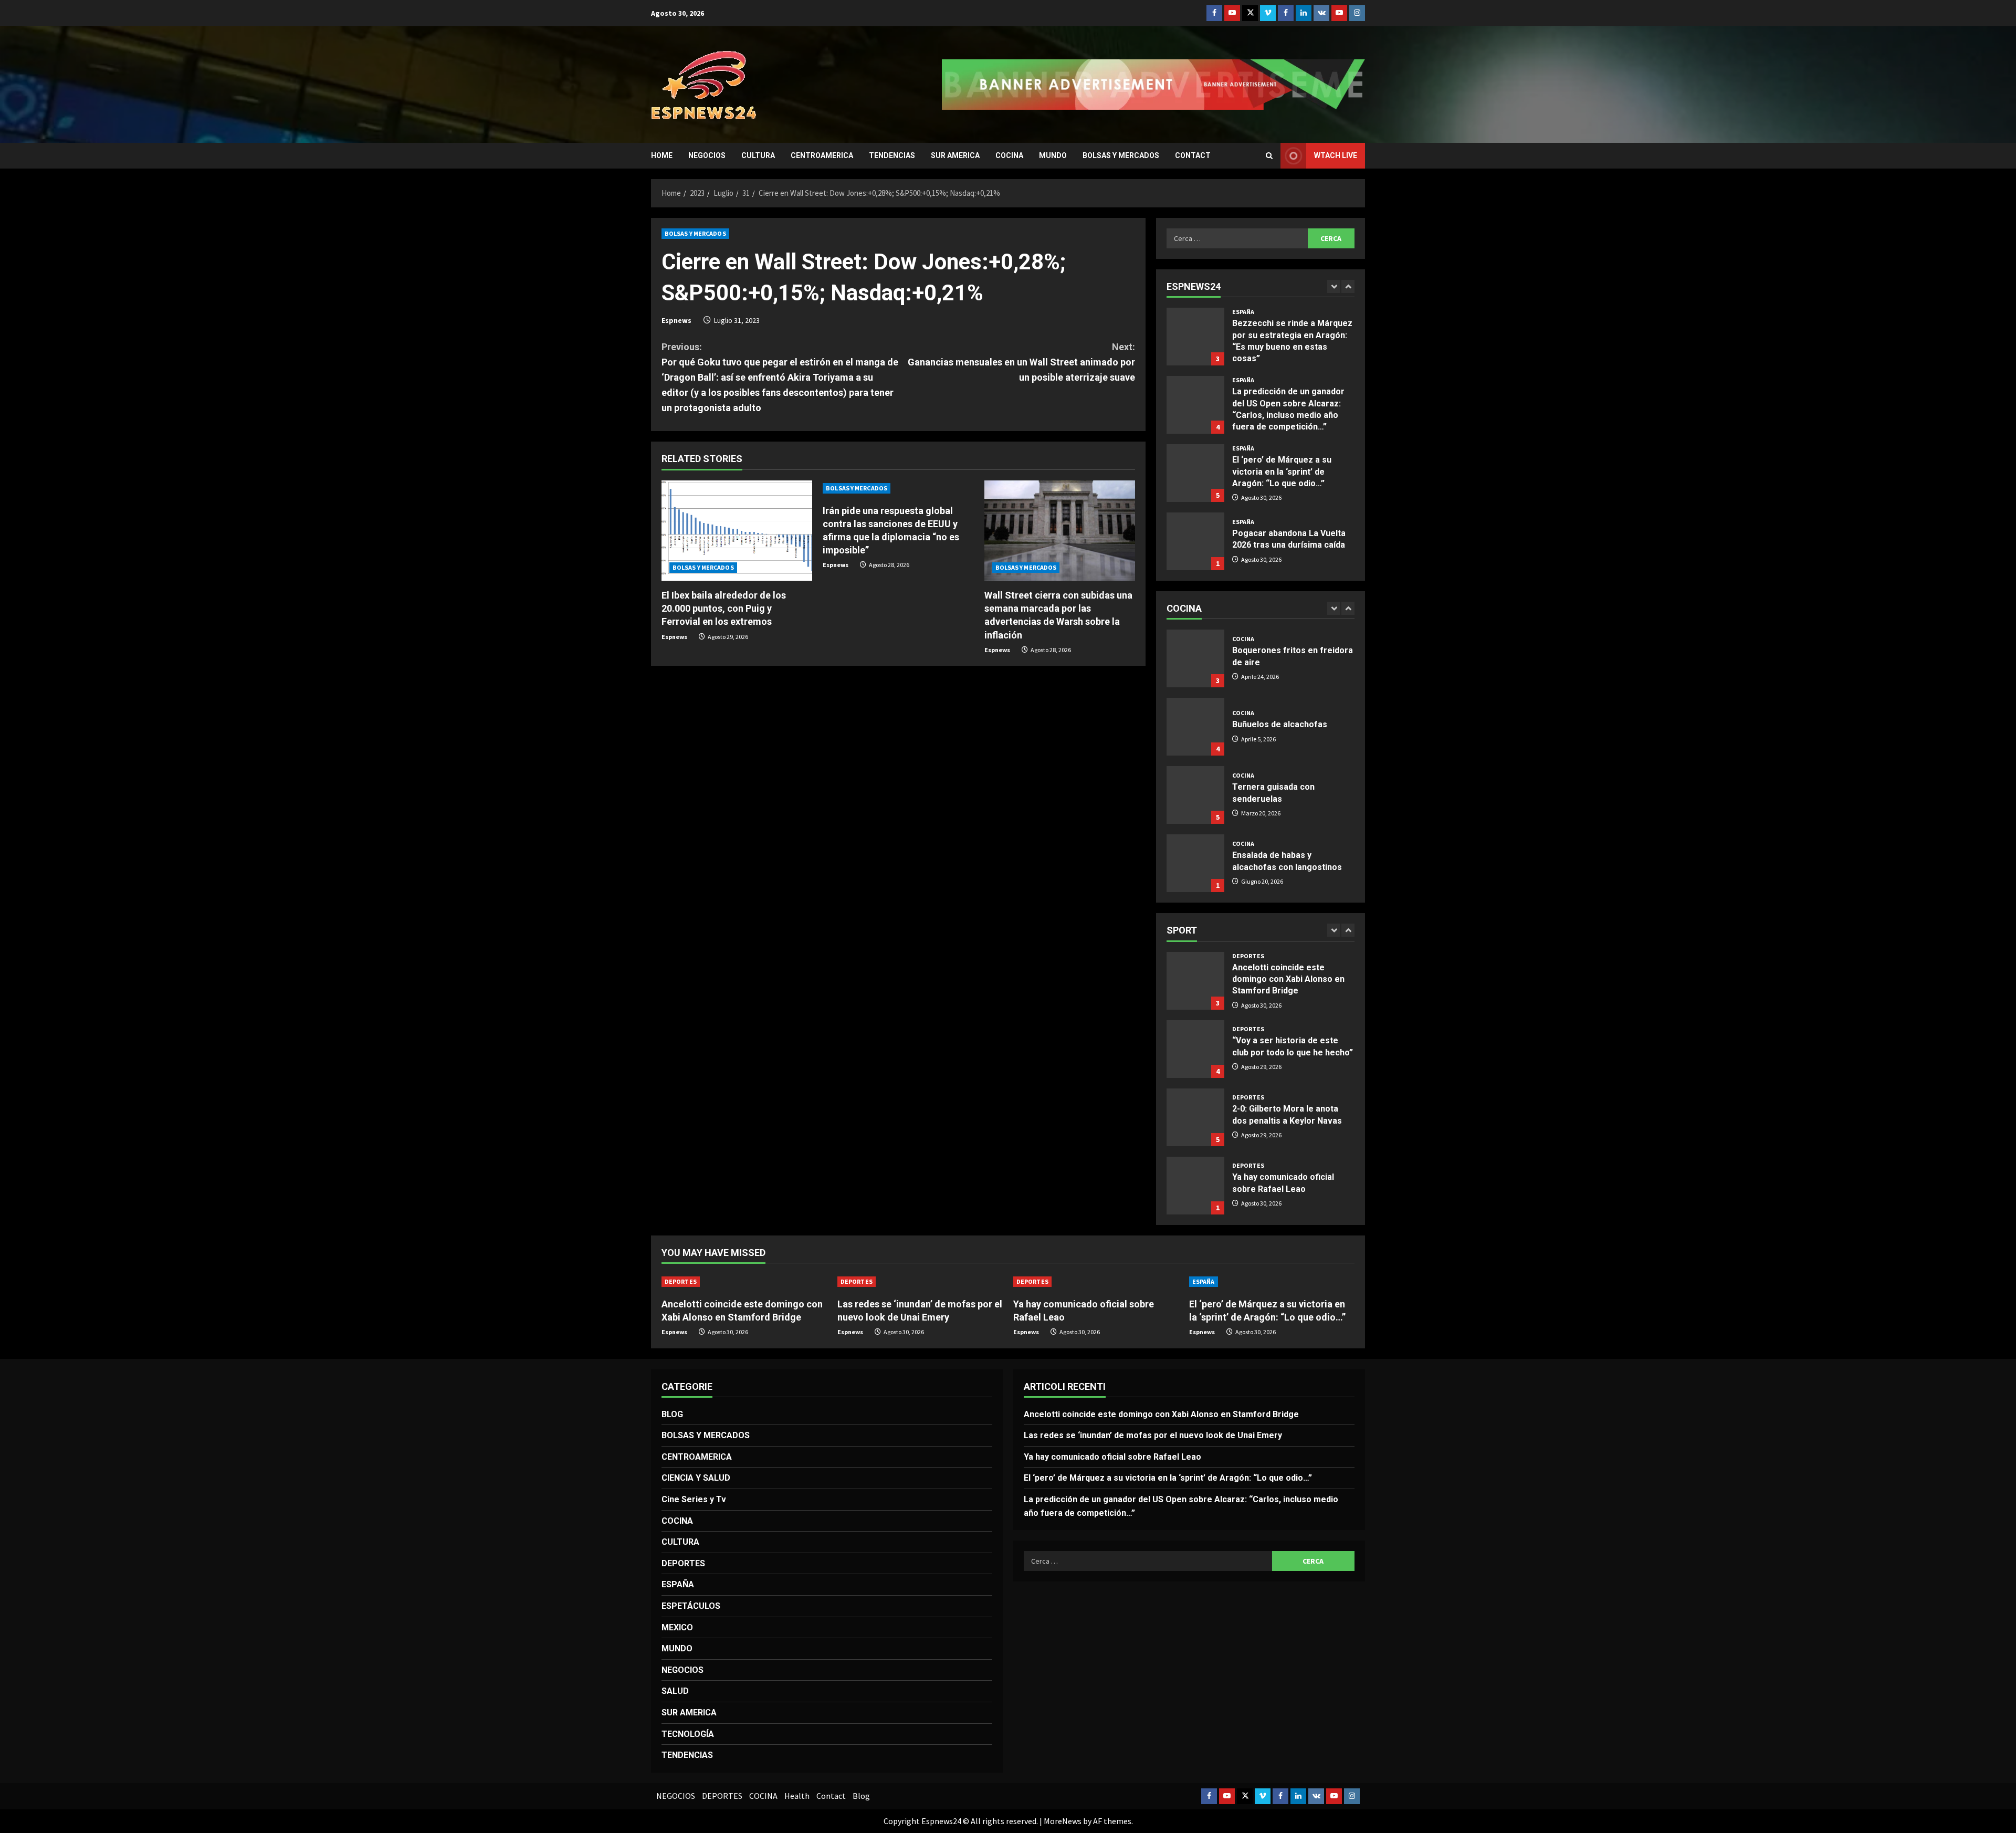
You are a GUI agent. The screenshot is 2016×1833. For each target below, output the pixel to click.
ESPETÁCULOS (691, 1606)
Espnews (676, 320)
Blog (861, 1796)
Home (662, 155)
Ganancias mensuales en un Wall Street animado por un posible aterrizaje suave (1021, 362)
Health (797, 1796)
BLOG (672, 1414)
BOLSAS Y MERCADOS (1121, 155)
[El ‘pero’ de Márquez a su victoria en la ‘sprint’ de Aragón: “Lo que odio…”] (1195, 405)
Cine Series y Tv (694, 1499)
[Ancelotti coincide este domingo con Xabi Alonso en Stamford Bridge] (744, 1282)
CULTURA (758, 155)
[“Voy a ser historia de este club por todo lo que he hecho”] (1195, 981)
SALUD (675, 1691)
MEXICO (677, 1627)
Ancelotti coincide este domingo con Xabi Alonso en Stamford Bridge (1161, 1414)
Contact (1193, 155)
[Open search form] (1269, 156)
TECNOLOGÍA (688, 1734)
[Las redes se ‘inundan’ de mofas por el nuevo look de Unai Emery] (1195, 1186)
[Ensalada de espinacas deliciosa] (1195, 863)
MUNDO (1053, 155)
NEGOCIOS (707, 155)
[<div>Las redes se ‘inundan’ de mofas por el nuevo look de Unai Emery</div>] (920, 1282)
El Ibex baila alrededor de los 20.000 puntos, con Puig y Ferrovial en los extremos (724, 608)
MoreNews (1063, 1821)
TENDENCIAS (892, 155)
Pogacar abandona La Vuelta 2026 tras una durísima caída (1195, 473)
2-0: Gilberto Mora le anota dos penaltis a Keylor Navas (1195, 1049)
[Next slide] (1348, 286)
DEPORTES (1248, 961)
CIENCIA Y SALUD (696, 1478)
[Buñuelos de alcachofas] (1195, 658)
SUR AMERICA (955, 155)
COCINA (1009, 155)
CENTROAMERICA (822, 155)
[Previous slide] (1334, 286)
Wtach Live (1336, 155)
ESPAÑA (1243, 312)
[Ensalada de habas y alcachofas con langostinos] (1195, 795)
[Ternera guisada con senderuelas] (1195, 727)
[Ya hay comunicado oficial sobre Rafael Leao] (1096, 1282)
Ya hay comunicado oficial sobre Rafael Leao (1195, 1117)
